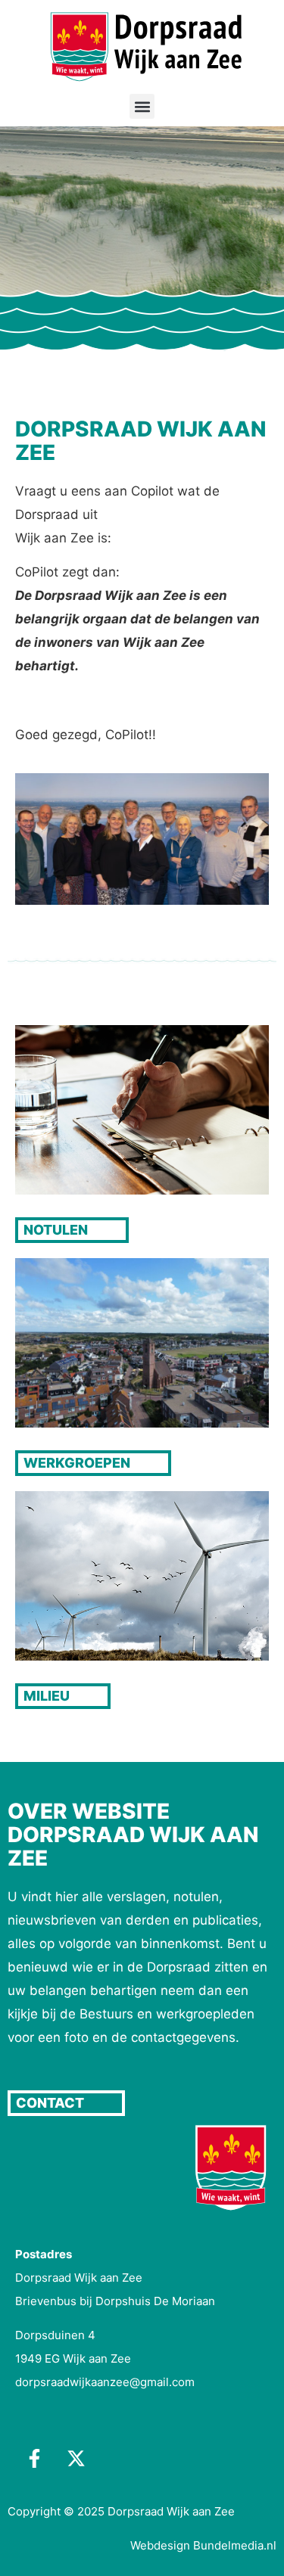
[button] (142, 106)
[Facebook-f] (34, 2458)
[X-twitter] (76, 2458)
